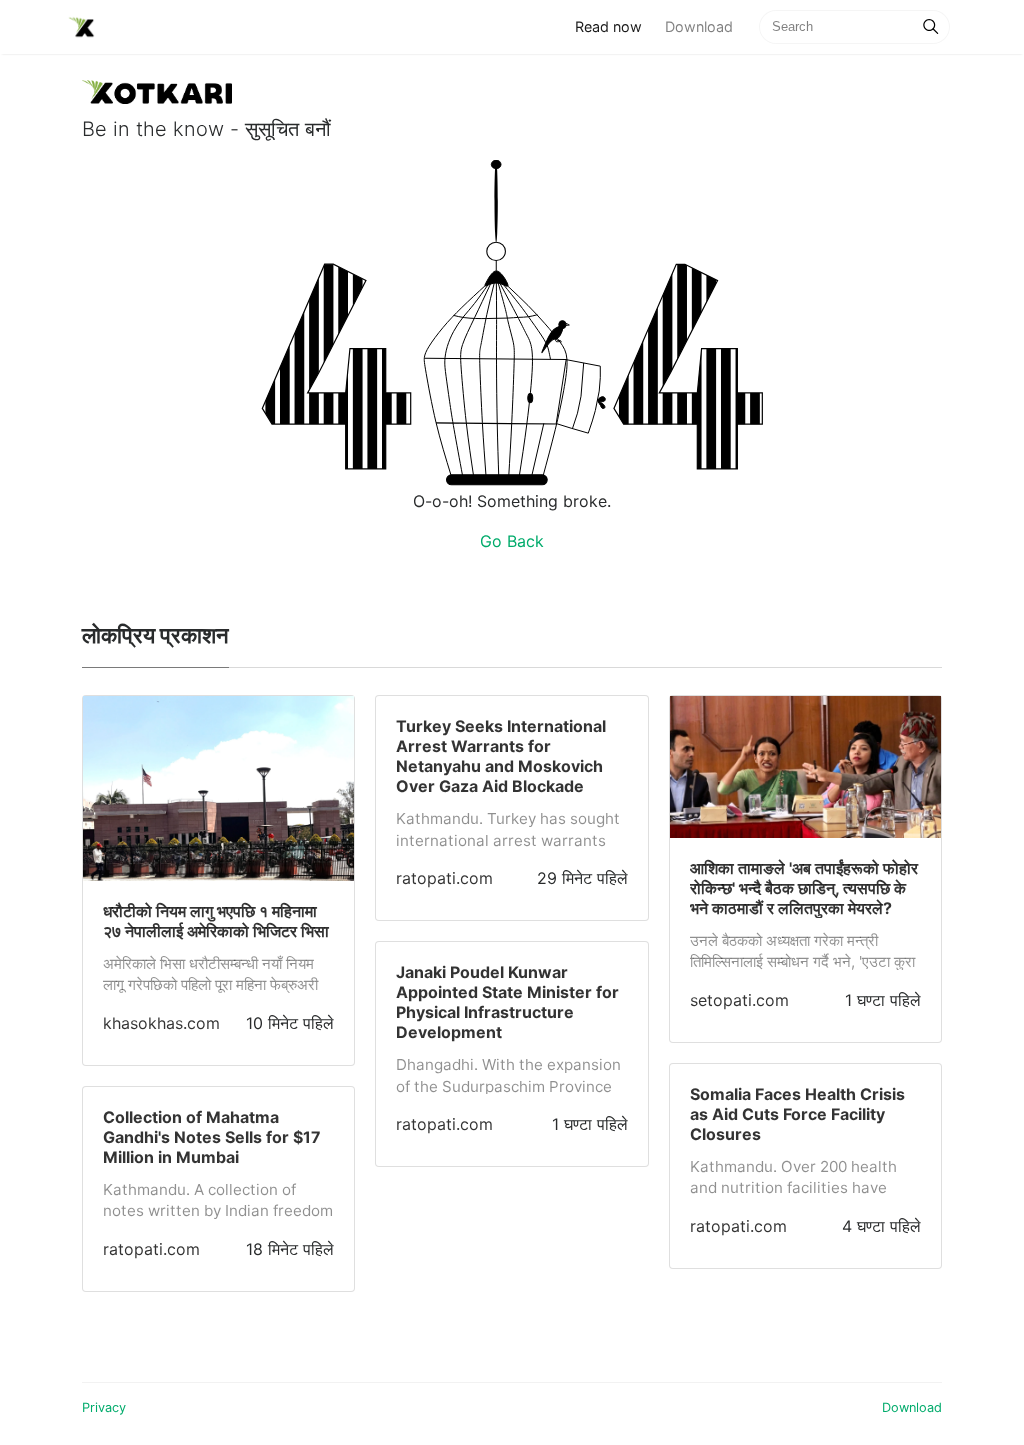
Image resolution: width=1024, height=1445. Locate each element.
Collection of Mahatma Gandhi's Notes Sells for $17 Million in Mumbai (212, 1137)
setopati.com (739, 1000)
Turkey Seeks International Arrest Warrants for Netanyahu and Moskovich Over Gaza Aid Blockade (501, 756)
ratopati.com (151, 1249)
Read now (614, 26)
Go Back (512, 541)
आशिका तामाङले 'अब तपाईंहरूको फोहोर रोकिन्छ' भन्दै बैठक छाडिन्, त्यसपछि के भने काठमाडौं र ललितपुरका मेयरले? (804, 888)
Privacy (104, 1407)
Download (699, 26)
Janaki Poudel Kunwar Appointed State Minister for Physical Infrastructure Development (507, 1002)
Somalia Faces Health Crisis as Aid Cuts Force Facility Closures (797, 1114)
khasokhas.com (161, 1023)
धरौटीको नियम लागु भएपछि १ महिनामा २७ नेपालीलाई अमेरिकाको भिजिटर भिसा (216, 921)
